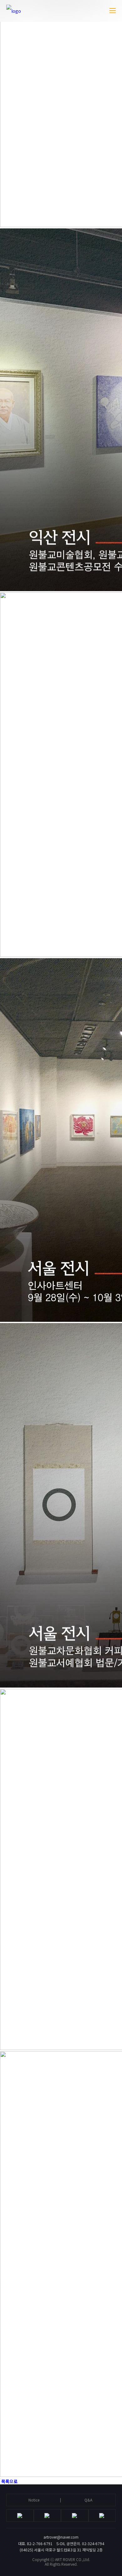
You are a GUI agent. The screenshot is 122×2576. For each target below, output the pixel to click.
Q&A (88, 2500)
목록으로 (9, 2481)
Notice (34, 2500)
